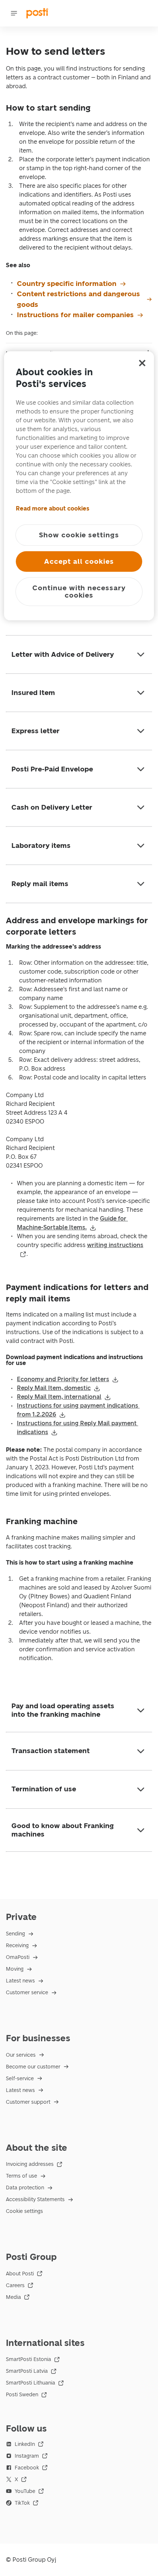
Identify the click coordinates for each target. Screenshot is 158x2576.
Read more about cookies (53, 508)
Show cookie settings (79, 535)
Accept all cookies (79, 561)
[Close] (142, 363)
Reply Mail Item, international (59, 1397)
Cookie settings (24, 2211)
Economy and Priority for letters (63, 1379)
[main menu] (14, 13)
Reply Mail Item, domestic (54, 1388)
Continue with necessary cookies (79, 592)
